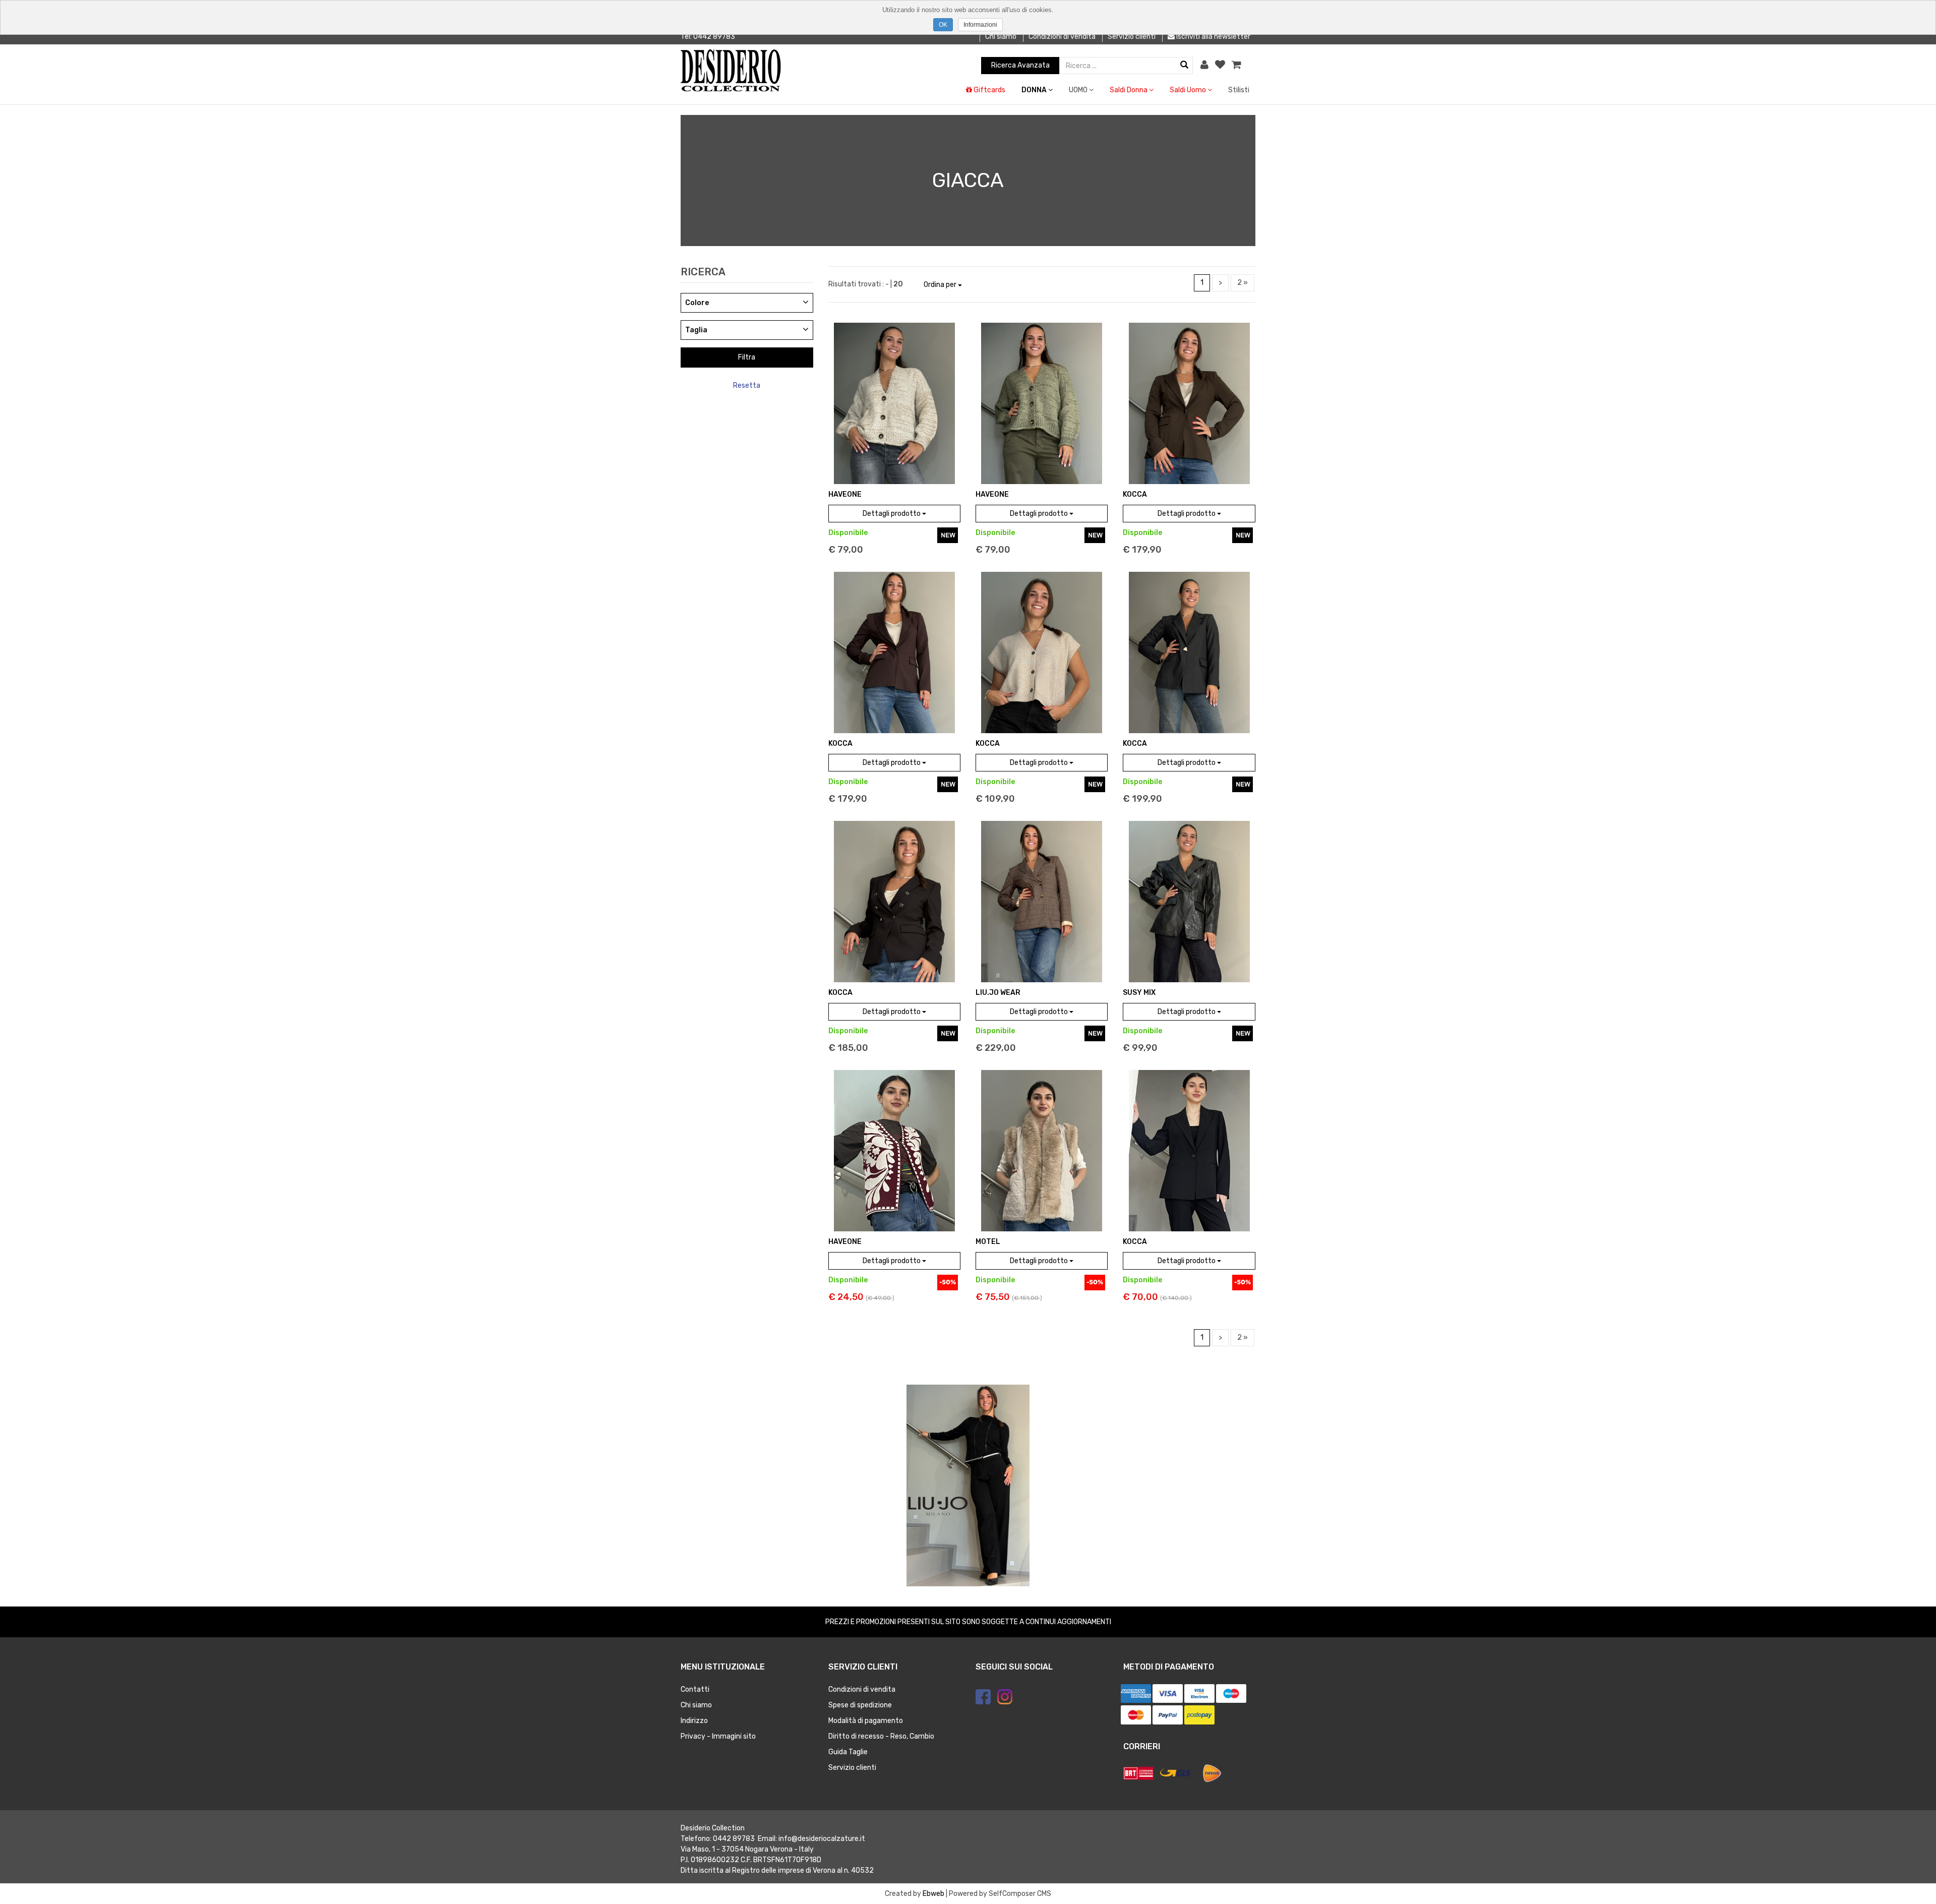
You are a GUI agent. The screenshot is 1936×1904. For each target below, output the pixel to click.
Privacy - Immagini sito (718, 1736)
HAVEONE (845, 494)
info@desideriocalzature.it (822, 1839)
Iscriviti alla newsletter (1213, 37)
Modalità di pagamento (866, 1721)
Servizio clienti (1132, 37)
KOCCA (1135, 494)
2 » (1243, 283)
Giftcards (989, 90)
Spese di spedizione (860, 1705)
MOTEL (988, 1242)
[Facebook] (983, 1697)
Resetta (747, 385)
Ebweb (933, 1894)
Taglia (696, 330)
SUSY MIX (1139, 993)
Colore (697, 303)
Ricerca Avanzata (1020, 65)
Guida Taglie (848, 1752)
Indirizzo (694, 1721)
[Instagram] (1005, 1697)
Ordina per (941, 285)
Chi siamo (1001, 37)
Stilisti (1239, 90)
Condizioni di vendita (1062, 37)
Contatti (695, 1689)
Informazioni (980, 25)
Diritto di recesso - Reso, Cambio (881, 1736)
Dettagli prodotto (892, 514)
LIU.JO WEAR (998, 993)
